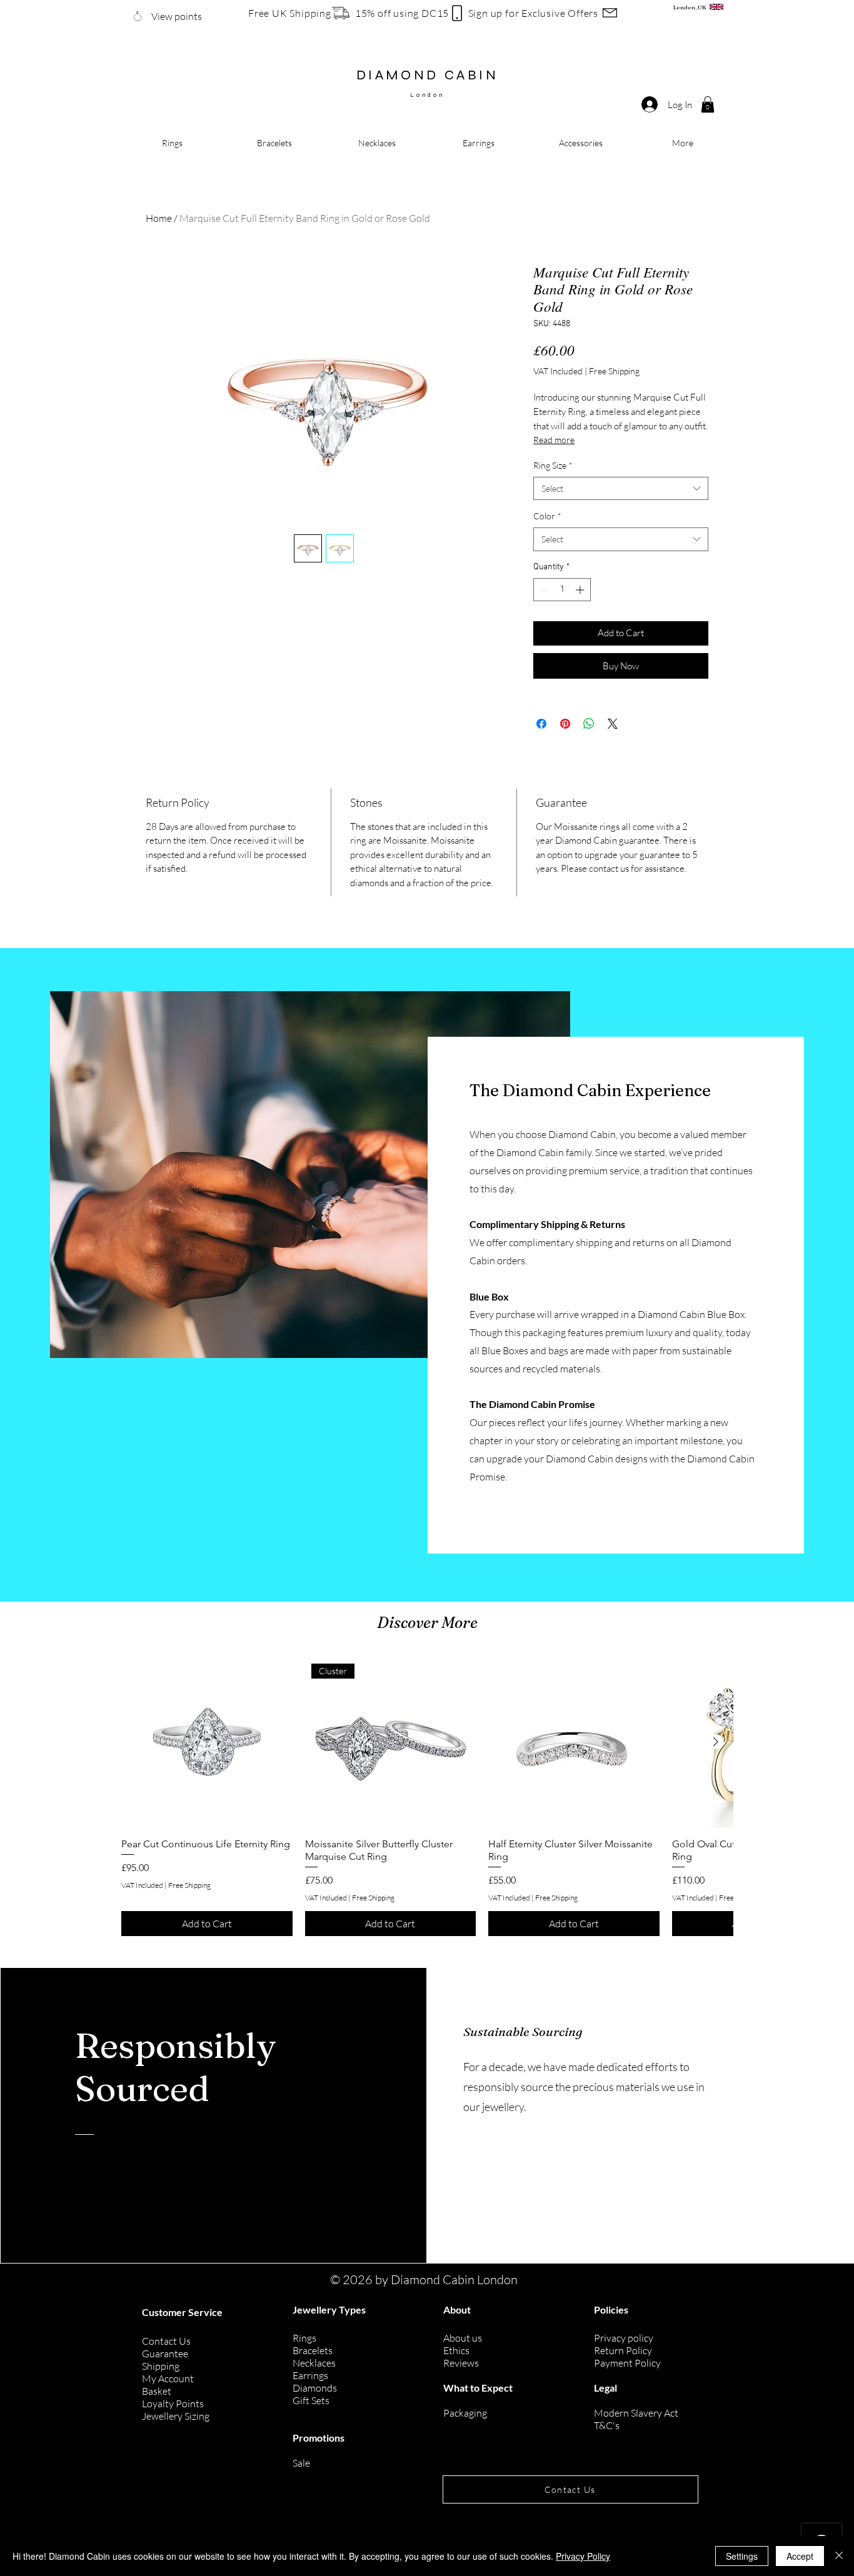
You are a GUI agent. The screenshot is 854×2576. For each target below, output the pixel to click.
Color (547, 516)
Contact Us (166, 2341)
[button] (708, 104)
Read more (554, 440)
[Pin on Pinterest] (565, 724)
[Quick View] (207, 1742)
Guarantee (165, 2354)
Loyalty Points (173, 2404)
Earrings (310, 2375)
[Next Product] (716, 1742)
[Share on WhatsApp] (589, 724)
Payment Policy (627, 2363)
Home (159, 218)
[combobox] (621, 489)
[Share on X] (613, 724)
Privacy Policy (583, 2556)
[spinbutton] (562, 590)
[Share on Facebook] (541, 724)
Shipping (161, 2366)
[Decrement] (543, 590)
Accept (800, 2556)
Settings (742, 2556)
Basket (157, 2391)
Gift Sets (311, 2400)
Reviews (461, 2363)
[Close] (839, 2556)
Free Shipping (614, 371)
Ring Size (553, 465)
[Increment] (581, 590)
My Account (168, 2379)
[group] (427, 1796)
